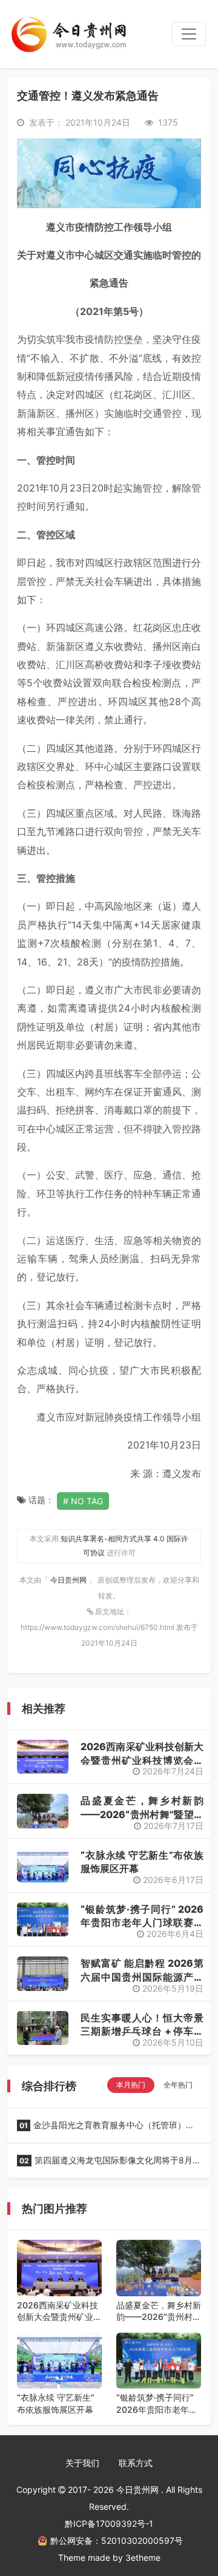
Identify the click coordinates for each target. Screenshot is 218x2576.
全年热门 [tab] (178, 2085)
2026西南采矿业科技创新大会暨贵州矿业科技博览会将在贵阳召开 (142, 1760)
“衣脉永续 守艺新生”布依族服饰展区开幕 (56, 2403)
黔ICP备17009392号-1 (109, 2524)
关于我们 (82, 2463)
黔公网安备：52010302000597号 (117, 2541)
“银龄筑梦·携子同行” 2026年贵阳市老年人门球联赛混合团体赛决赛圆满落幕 (142, 1923)
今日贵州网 (69, 1580)
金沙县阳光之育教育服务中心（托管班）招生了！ (106, 2129)
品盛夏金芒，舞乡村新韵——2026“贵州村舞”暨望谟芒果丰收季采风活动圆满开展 (159, 2311)
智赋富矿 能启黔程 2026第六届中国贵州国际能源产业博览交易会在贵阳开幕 (142, 1977)
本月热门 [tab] (131, 2085)
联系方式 (136, 2463)
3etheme (143, 2557)
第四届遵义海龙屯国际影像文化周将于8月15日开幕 (105, 2164)
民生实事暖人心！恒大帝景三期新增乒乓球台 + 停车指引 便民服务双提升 (142, 2031)
